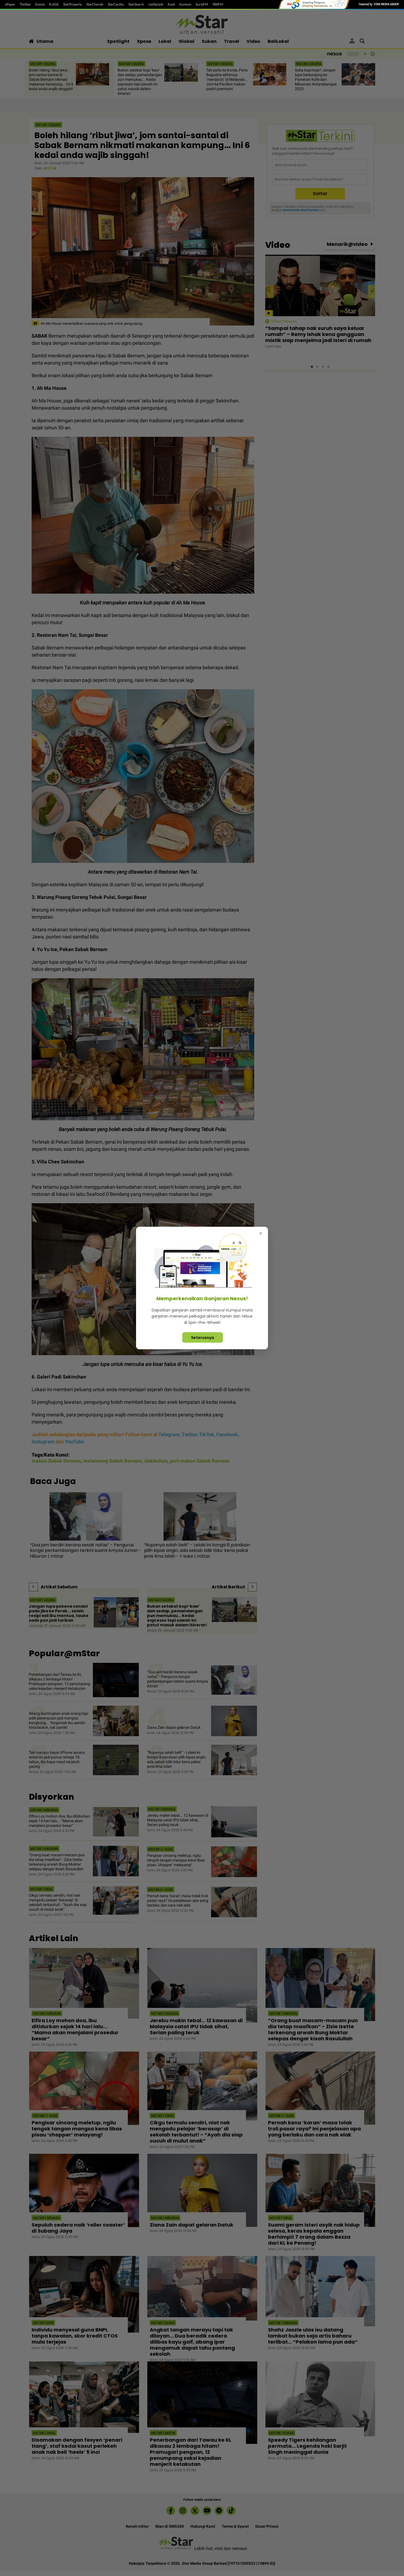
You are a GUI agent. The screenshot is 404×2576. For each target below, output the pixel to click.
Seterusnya (203, 1338)
